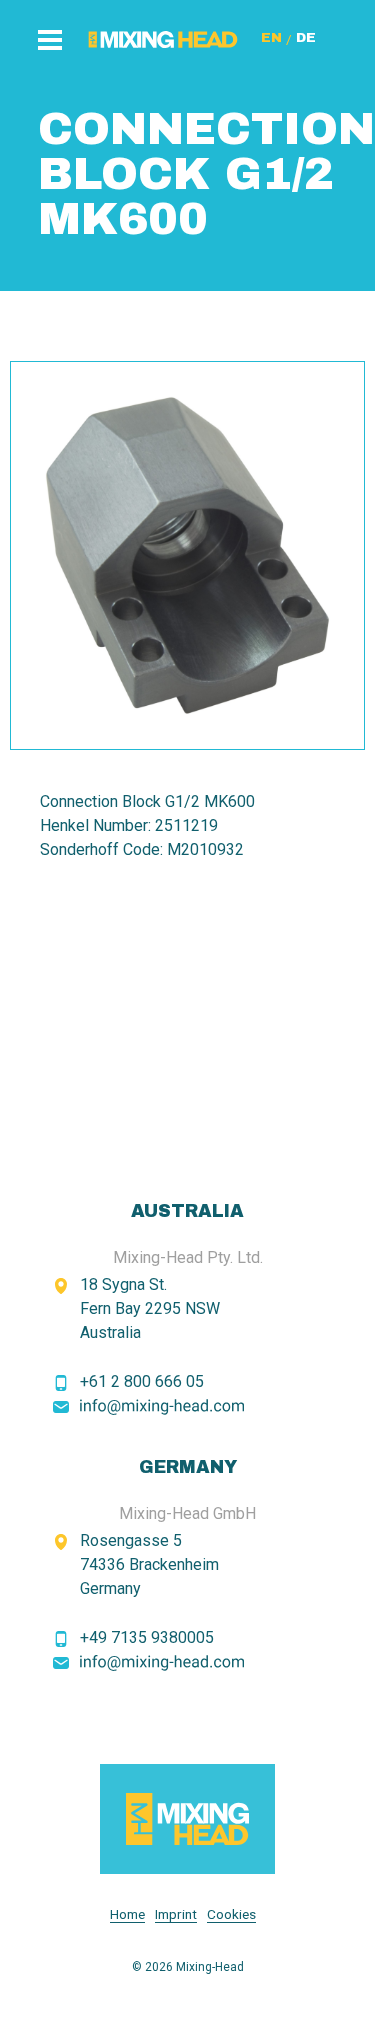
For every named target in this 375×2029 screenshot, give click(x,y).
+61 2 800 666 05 (142, 1381)
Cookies (231, 1914)
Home (127, 1914)
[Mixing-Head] (187, 1819)
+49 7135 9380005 (147, 1637)
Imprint (176, 1914)
